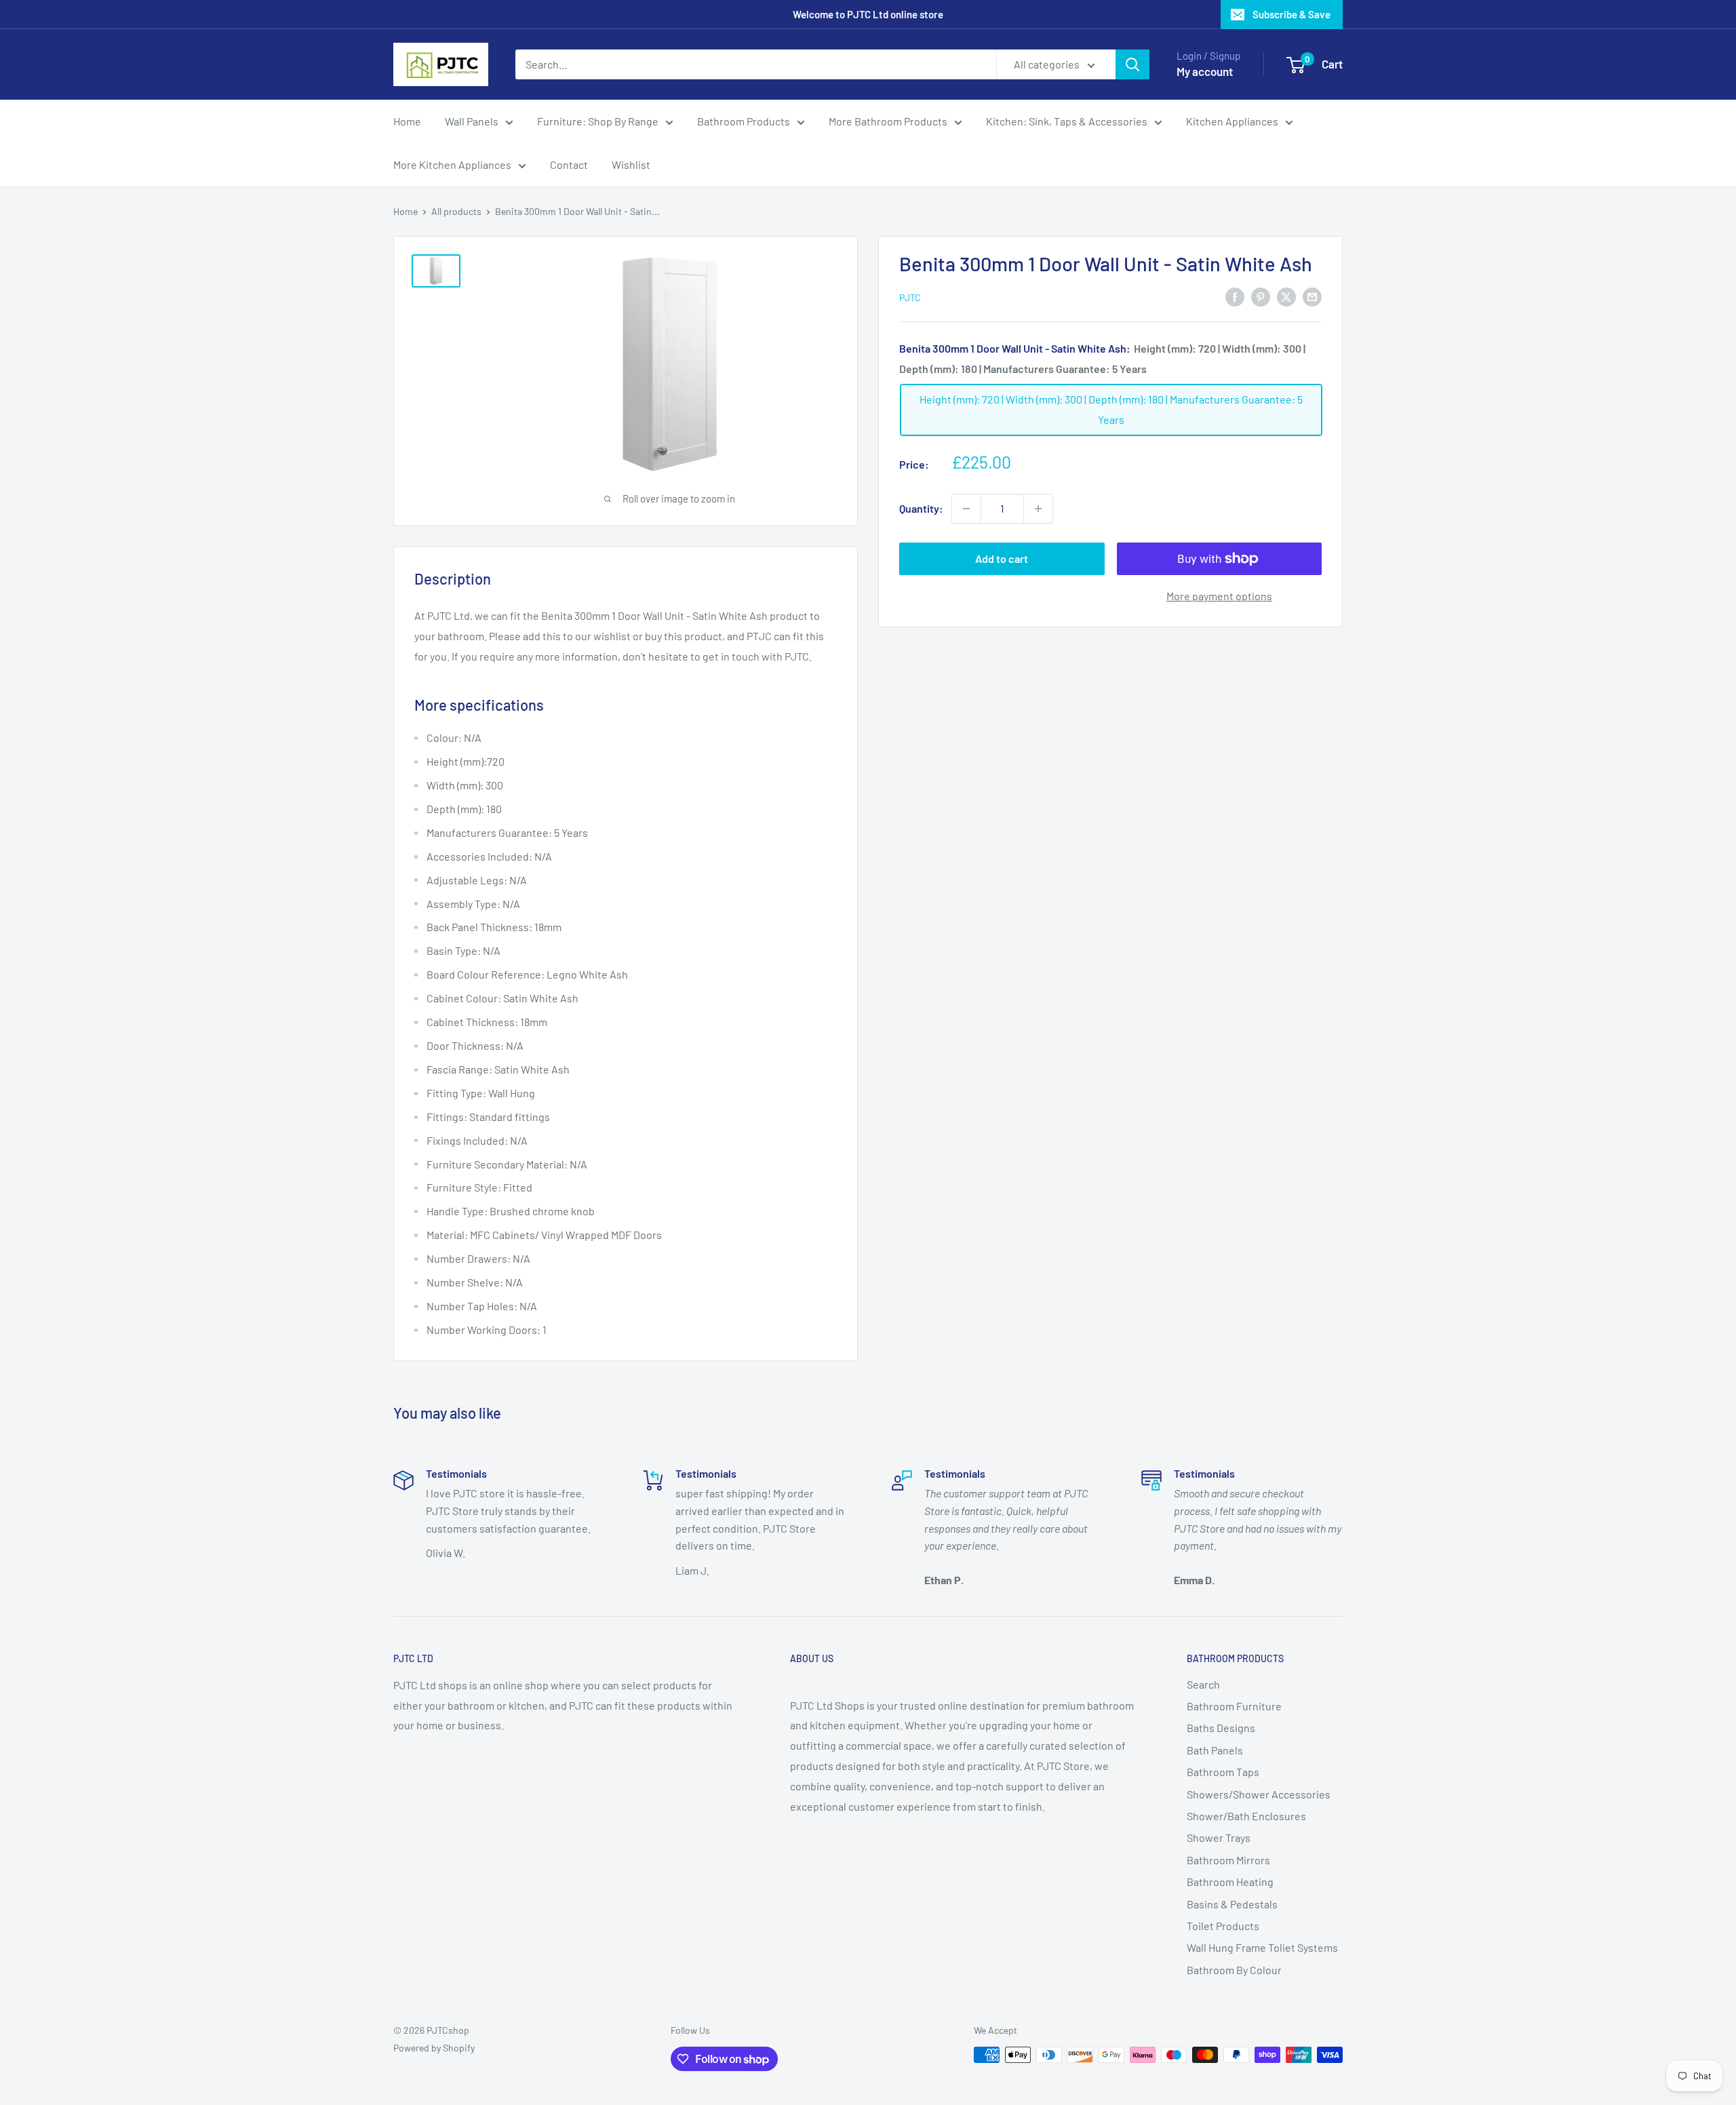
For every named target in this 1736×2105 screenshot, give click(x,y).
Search (1203, 1684)
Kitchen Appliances (1232, 121)
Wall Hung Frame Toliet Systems (1262, 1947)
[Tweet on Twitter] (1286, 296)
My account (1205, 71)
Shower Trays (1219, 1837)
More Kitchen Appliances (452, 164)
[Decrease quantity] (966, 509)
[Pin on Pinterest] (1261, 296)
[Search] (1132, 64)
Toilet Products (1223, 1926)
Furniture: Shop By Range (598, 121)
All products (456, 211)
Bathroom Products (744, 121)
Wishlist (631, 164)
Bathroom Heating (1230, 1882)
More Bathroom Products (888, 121)
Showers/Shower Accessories (1259, 1794)
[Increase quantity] (1038, 509)
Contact (569, 164)
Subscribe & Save (1291, 14)
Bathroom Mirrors (1228, 1860)
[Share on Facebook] (1235, 296)
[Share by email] (1312, 296)
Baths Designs (1221, 1728)
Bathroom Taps (1223, 1772)
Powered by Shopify (434, 2048)
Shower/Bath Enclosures (1246, 1816)
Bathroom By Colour (1234, 1970)
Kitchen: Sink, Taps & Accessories (1067, 121)
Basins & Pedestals (1232, 1904)
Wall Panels (472, 121)
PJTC (910, 297)
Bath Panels (1215, 1750)
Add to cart (1002, 558)
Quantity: (921, 508)
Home (407, 121)
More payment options (1219, 596)
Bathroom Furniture (1234, 1706)
